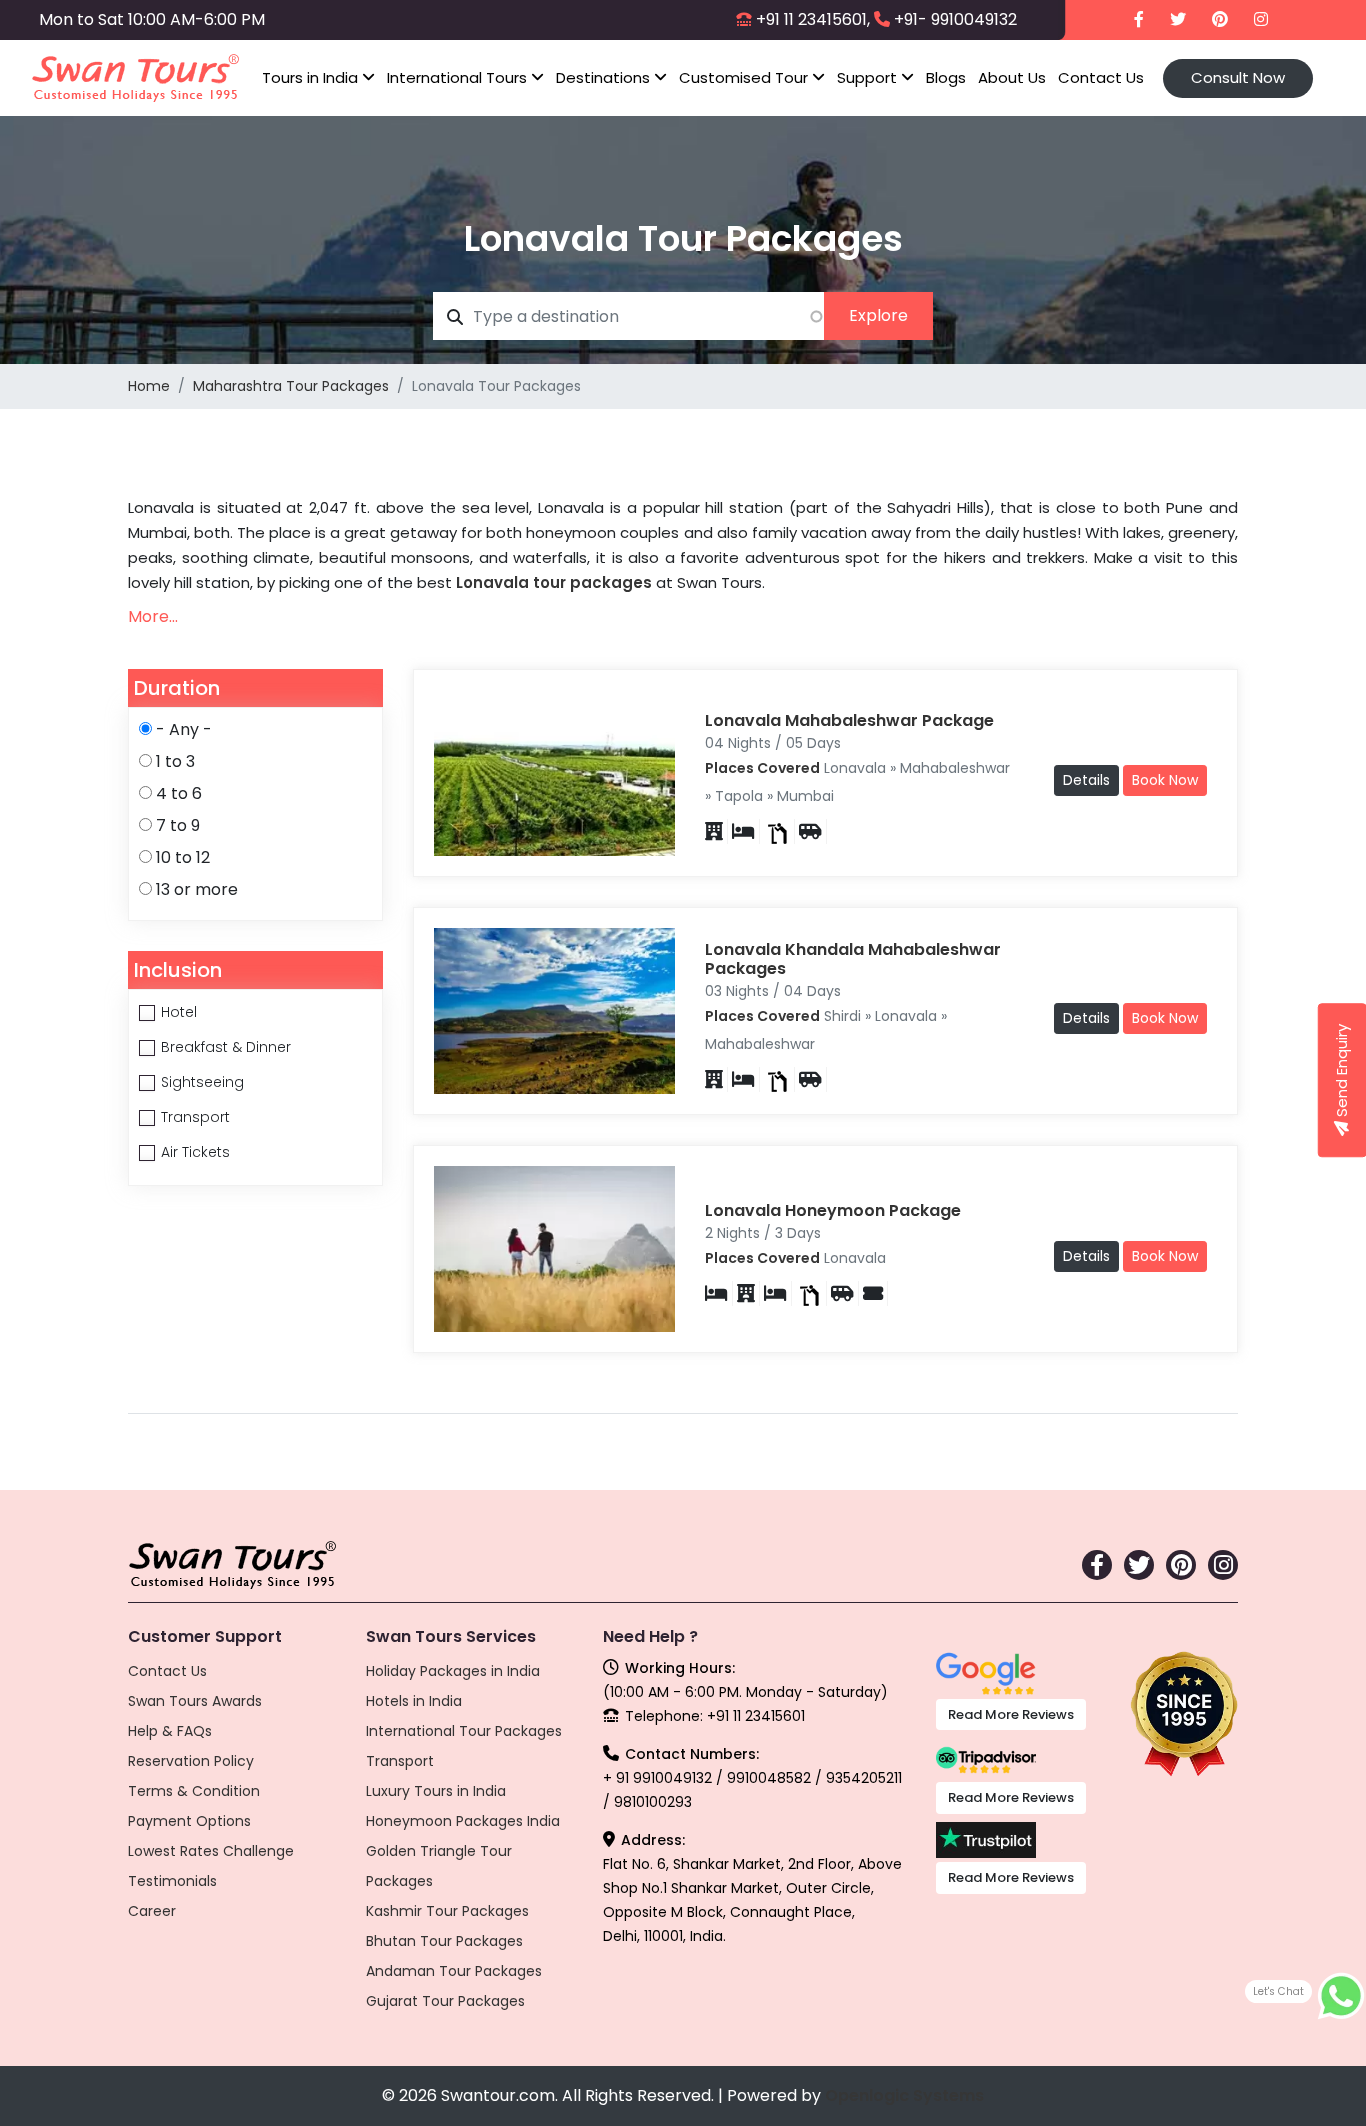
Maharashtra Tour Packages (291, 386)
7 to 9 (178, 825)
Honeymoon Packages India (463, 1821)
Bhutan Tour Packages (444, 1941)
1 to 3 (175, 761)
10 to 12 (183, 857)
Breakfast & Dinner (226, 1047)
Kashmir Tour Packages (447, 1911)
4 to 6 (179, 793)
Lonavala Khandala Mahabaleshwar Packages (853, 959)
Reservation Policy (191, 1761)
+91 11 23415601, (813, 19)
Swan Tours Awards (195, 1701)
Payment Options (189, 1821)
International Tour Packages (464, 1731)
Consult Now (1238, 77)
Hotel (179, 1012)
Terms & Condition (194, 1791)
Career (152, 1911)
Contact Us (1101, 77)
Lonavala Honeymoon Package (833, 1210)
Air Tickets (195, 1152)
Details (1086, 780)
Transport (195, 1117)
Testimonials (172, 1881)
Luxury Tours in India (436, 1791)
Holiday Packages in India (453, 1671)
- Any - (184, 729)
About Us (1012, 77)
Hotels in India (414, 1701)
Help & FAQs (170, 1731)
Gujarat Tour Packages (445, 2001)
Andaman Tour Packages (454, 1971)
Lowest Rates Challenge (211, 1851)
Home (149, 386)
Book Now (1165, 780)
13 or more (197, 889)
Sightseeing (202, 1082)
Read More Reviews (1011, 1714)
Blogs (946, 77)
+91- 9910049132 (955, 19)
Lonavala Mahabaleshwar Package (849, 720)
